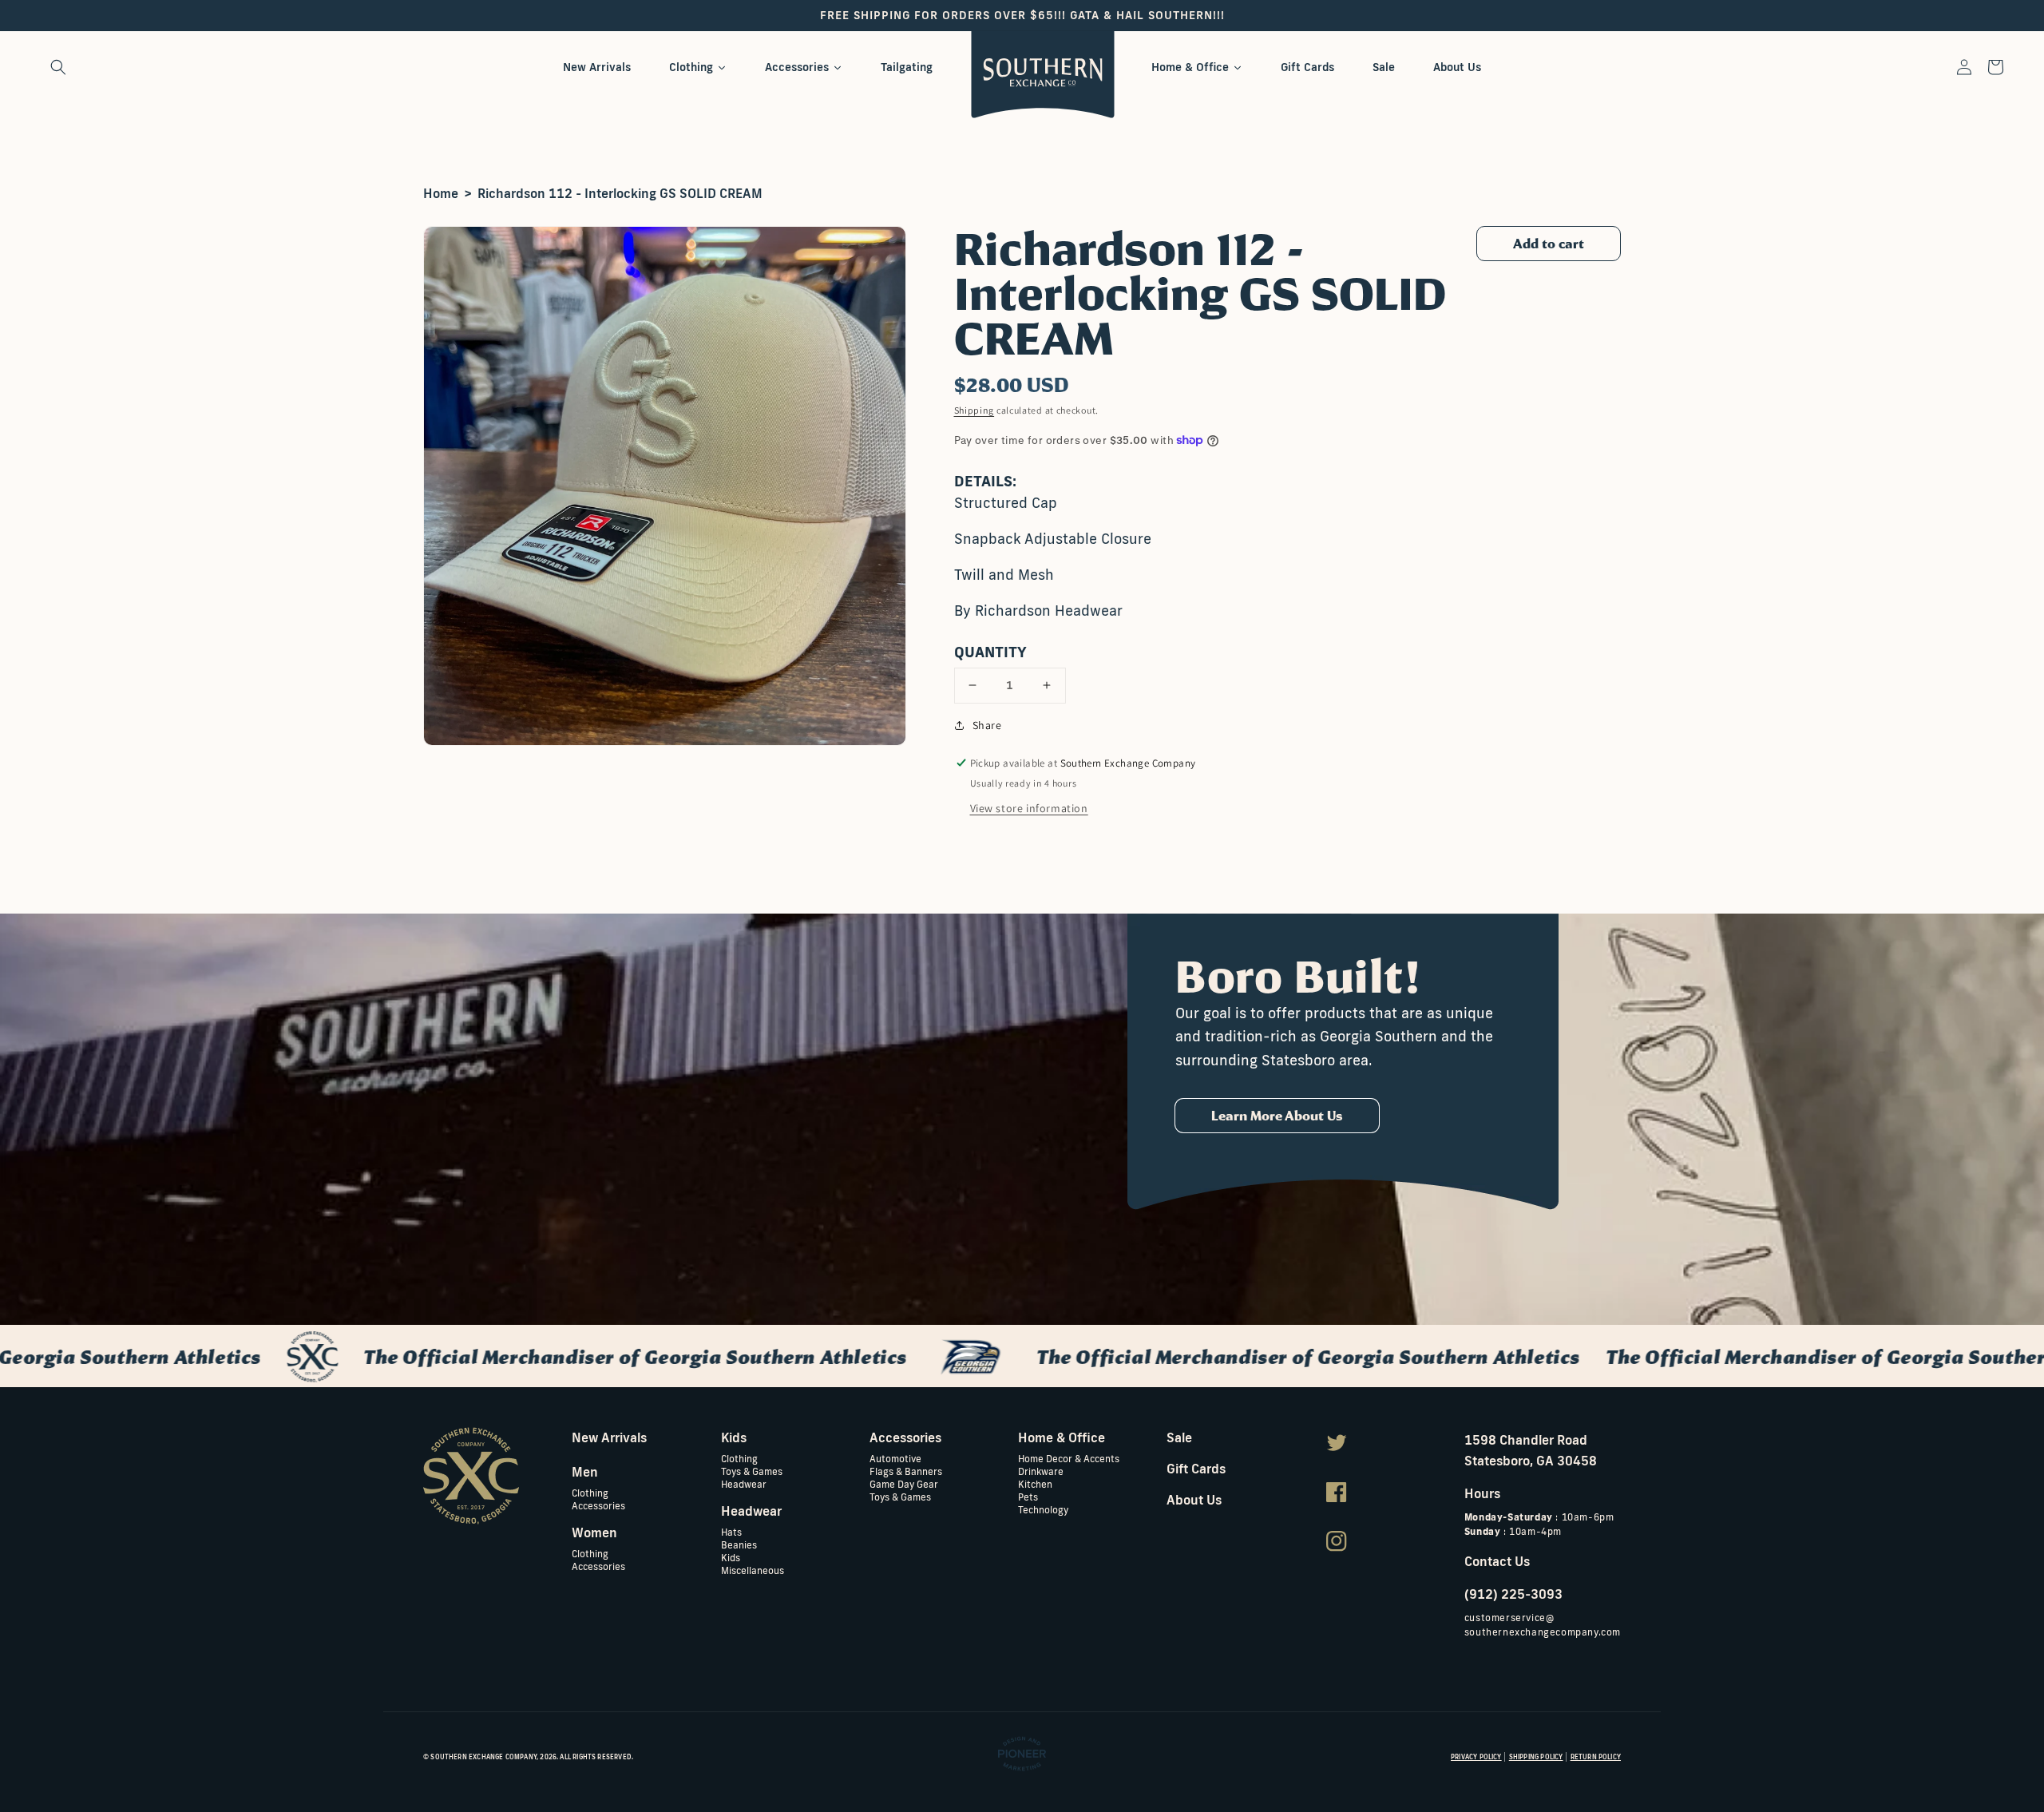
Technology (1043, 1509)
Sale (1179, 1437)
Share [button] (987, 725)
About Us (1194, 1500)
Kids (731, 1557)
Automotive (895, 1459)
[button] (58, 67)
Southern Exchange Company (483, 1757)
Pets (1028, 1496)
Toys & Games (752, 1471)
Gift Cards (1196, 1469)
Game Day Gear (904, 1483)
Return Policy (1596, 1757)
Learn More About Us (1277, 1116)
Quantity (990, 652)
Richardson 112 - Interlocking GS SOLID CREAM (620, 193)
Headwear (744, 1483)
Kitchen (1035, 1483)
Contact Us (1497, 1561)
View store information (1029, 808)
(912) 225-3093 (1513, 1594)
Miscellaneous (753, 1570)
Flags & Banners (906, 1471)
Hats (731, 1532)
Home (441, 193)
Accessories (598, 1505)
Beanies (739, 1544)
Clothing (590, 1493)
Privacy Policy (1476, 1757)
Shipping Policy (1536, 1757)
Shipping (974, 410)
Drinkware (1041, 1471)
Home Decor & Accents (1069, 1459)
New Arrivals (609, 1437)
